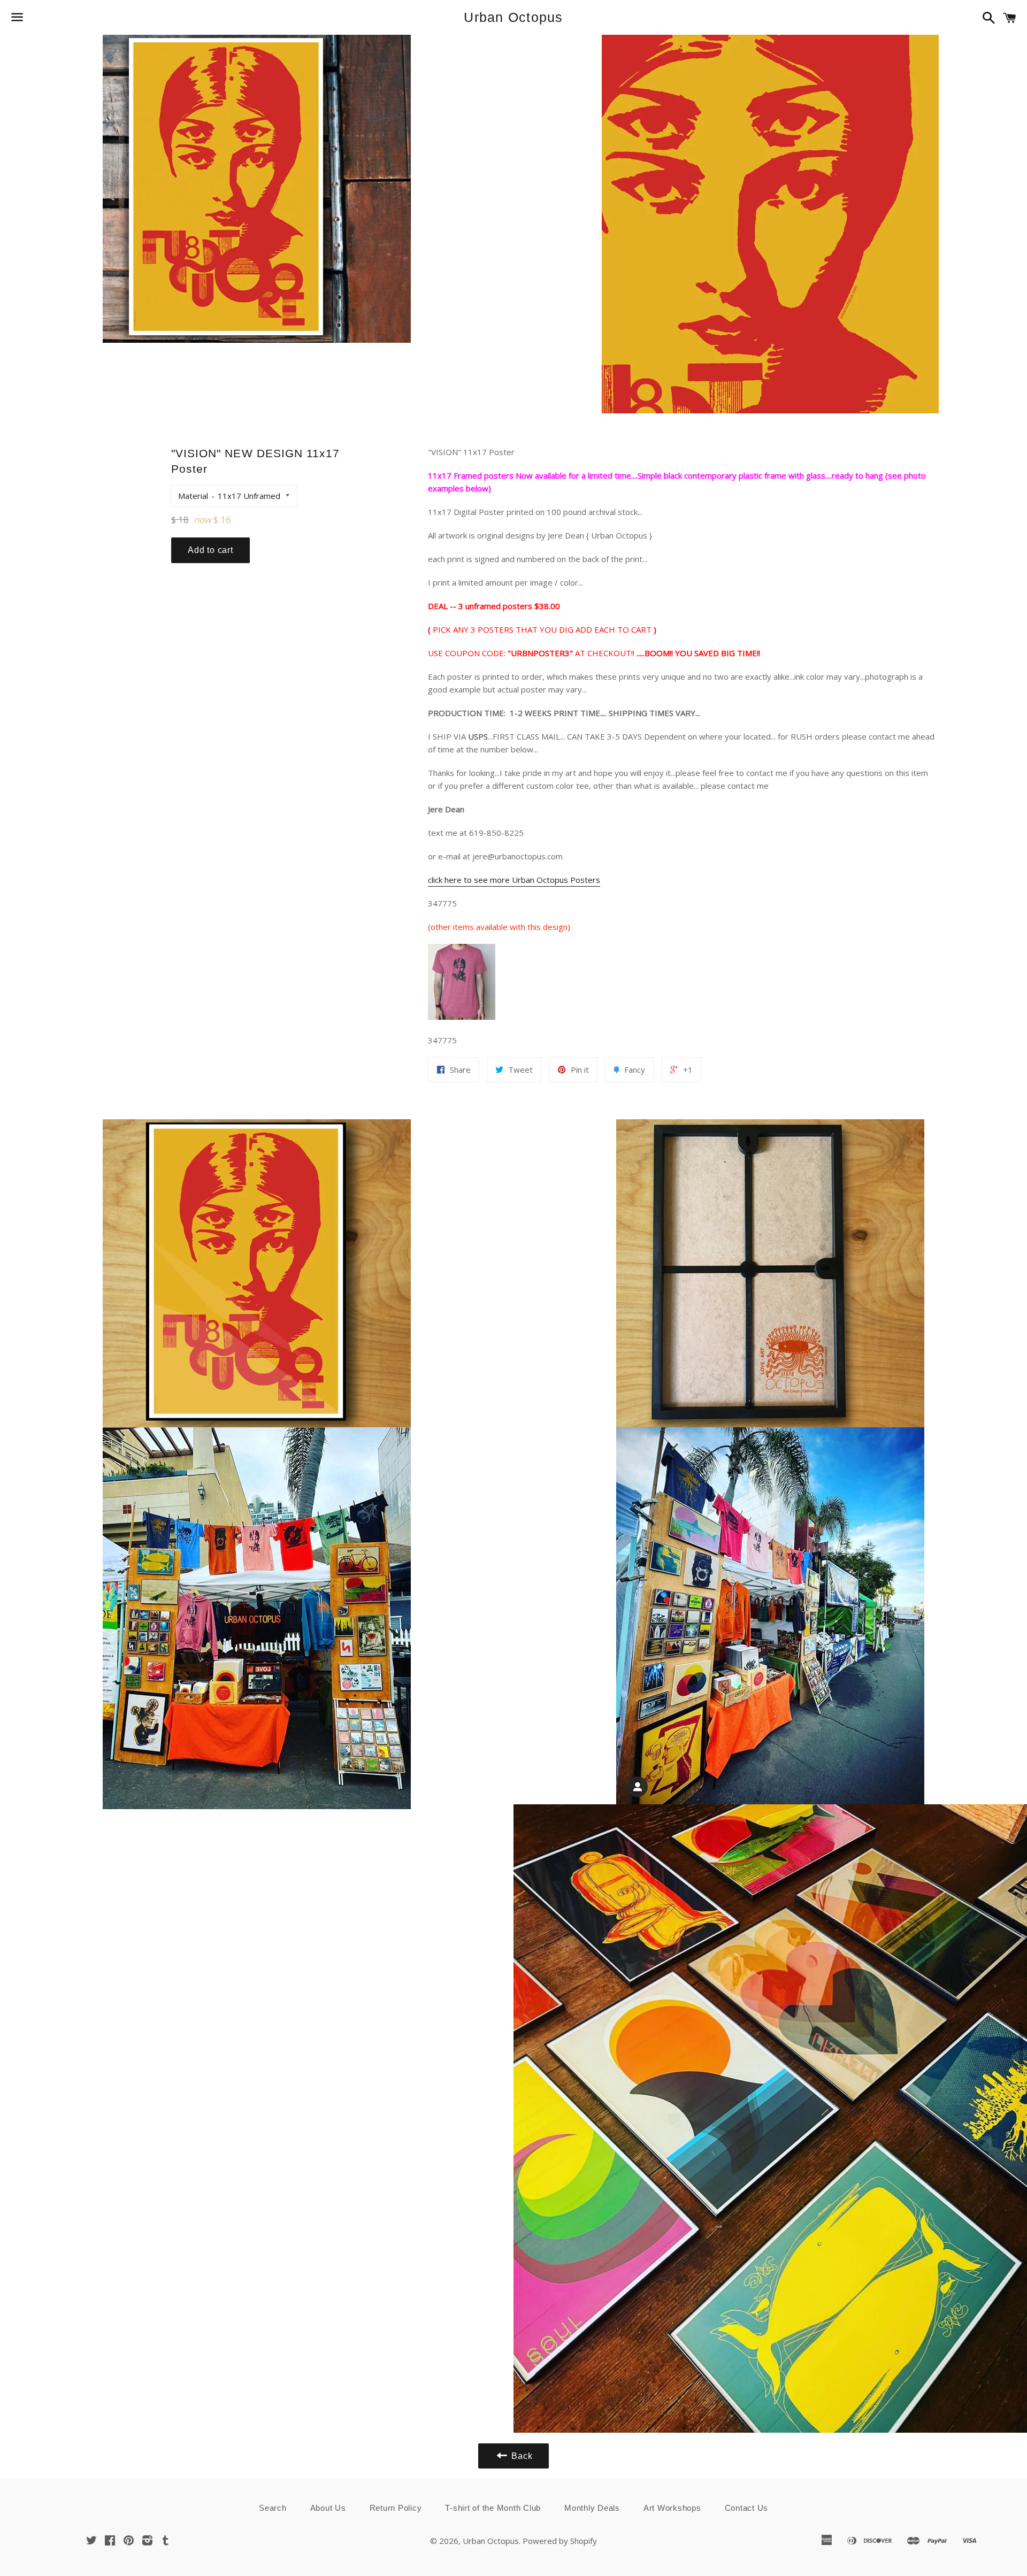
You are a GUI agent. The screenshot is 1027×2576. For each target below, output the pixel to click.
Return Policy (396, 2508)
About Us (328, 2508)
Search (273, 2508)
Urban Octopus (513, 17)
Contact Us (747, 2508)
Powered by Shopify (560, 2541)
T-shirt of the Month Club (493, 2508)
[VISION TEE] (462, 1017)
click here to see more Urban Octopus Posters (514, 880)
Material (193, 496)
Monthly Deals (592, 2508)
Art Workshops (672, 2508)
